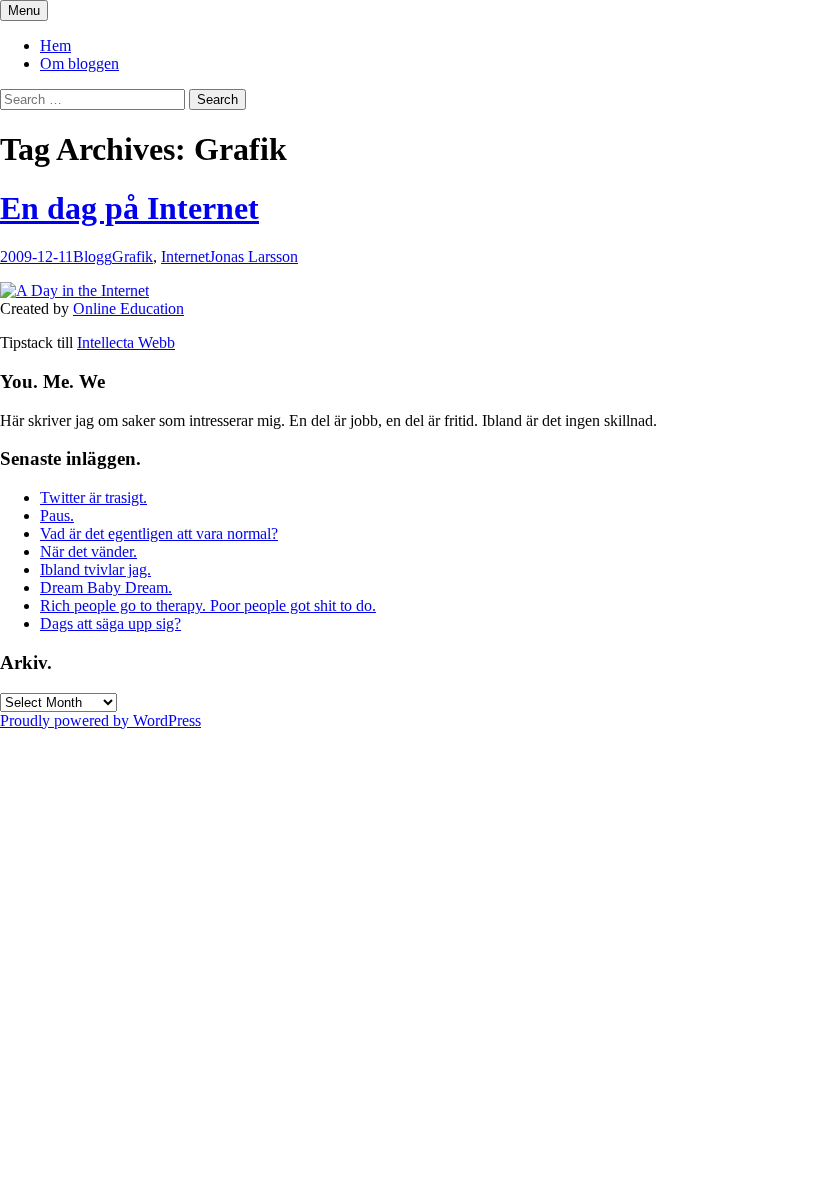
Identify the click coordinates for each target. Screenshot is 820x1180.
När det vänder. (88, 551)
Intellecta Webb (126, 342)
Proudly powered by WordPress (100, 720)
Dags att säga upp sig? (110, 623)
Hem (55, 45)
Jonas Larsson (253, 256)
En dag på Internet (129, 208)
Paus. (57, 515)
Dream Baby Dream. (106, 587)
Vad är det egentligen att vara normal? (159, 533)
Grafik (132, 256)
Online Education (128, 308)
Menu (24, 10)
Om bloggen (79, 63)
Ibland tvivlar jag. (95, 569)
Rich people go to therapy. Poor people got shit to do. (208, 605)
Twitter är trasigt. (93, 497)
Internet (185, 256)
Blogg (92, 256)
